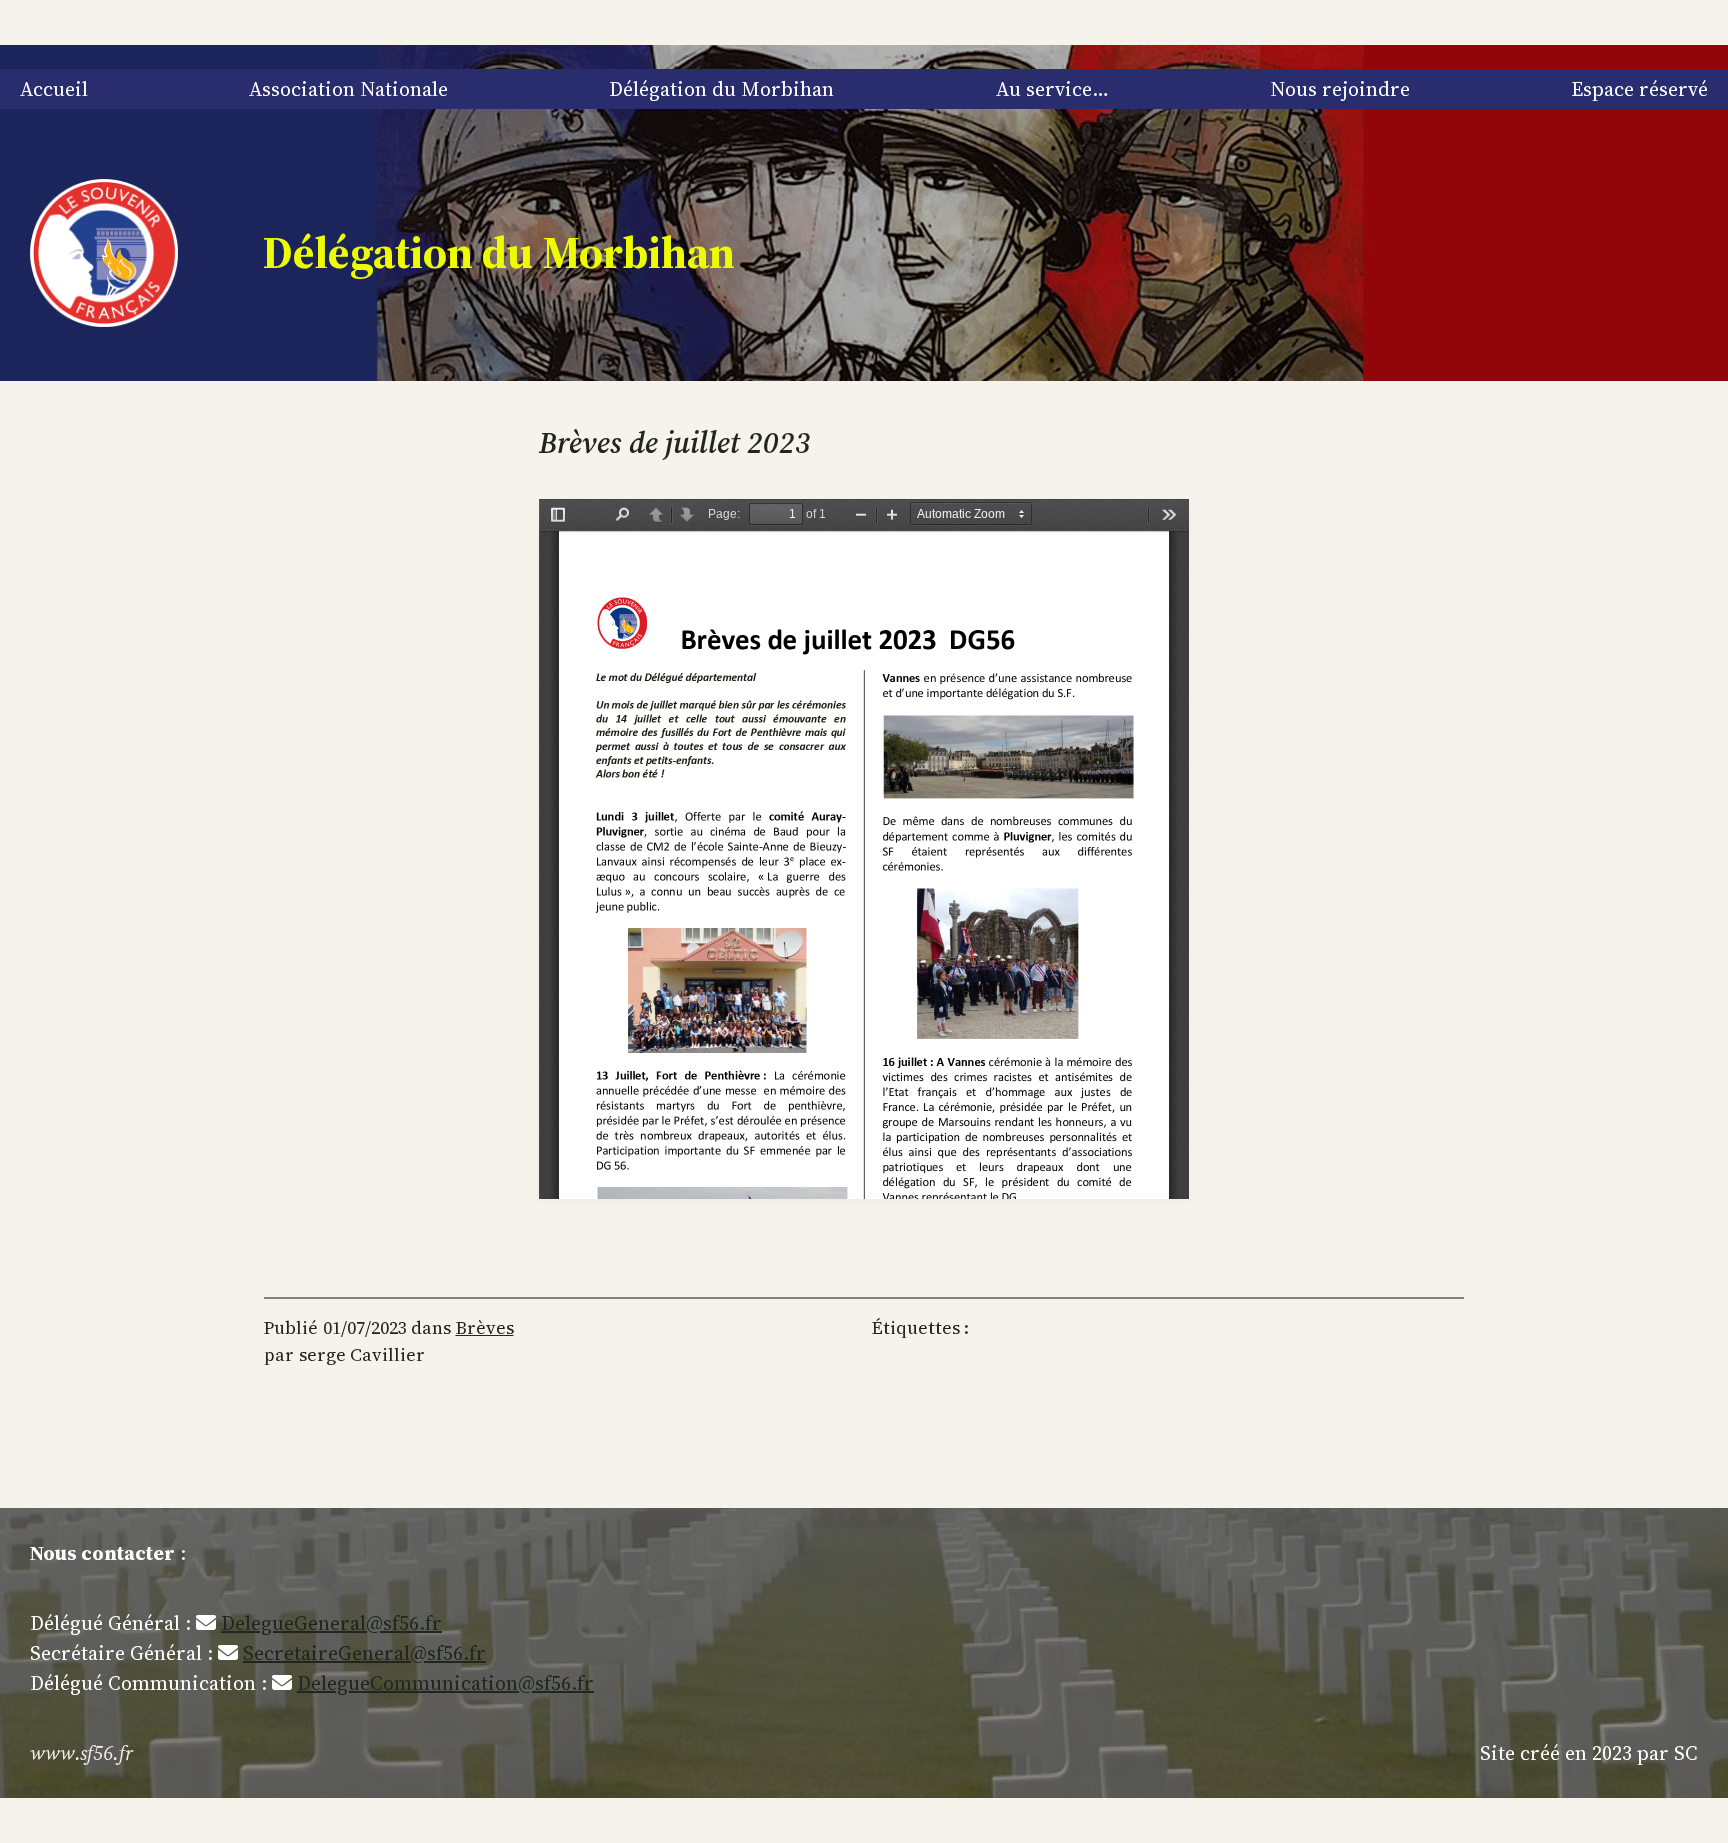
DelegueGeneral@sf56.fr (331, 1623)
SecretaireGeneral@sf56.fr (364, 1653)
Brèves (485, 1327)
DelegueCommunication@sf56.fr (445, 1683)
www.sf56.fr (81, 1753)
